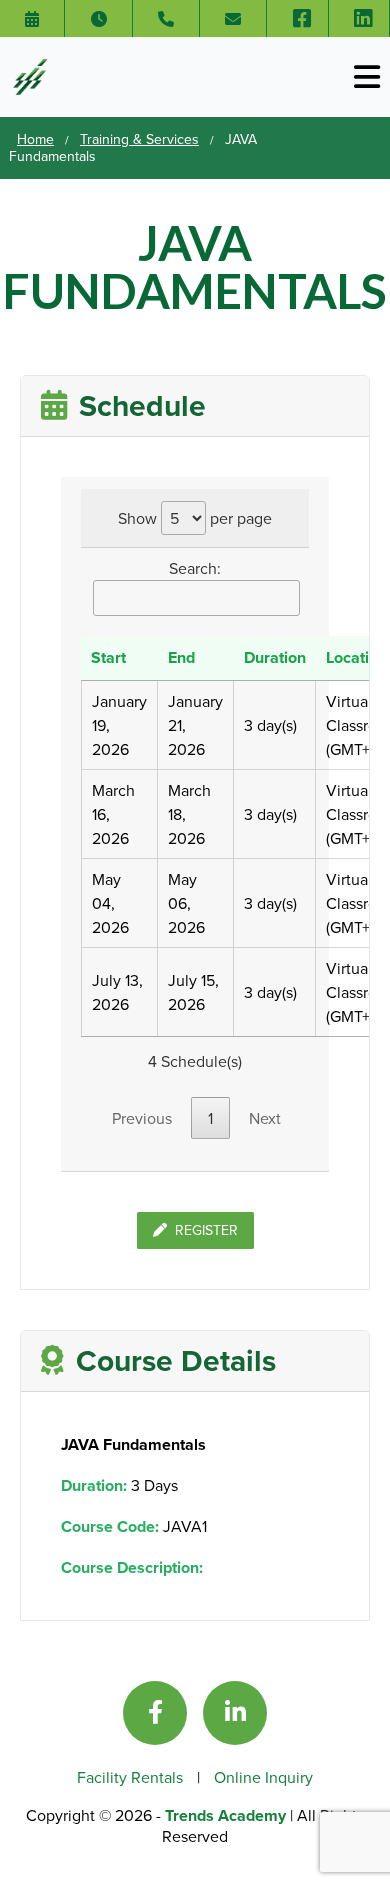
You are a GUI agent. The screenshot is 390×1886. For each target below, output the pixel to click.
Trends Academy (227, 1815)
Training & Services (139, 139)
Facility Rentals (132, 1777)
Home (35, 139)
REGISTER (206, 1230)
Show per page (195, 518)
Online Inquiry (263, 1777)
